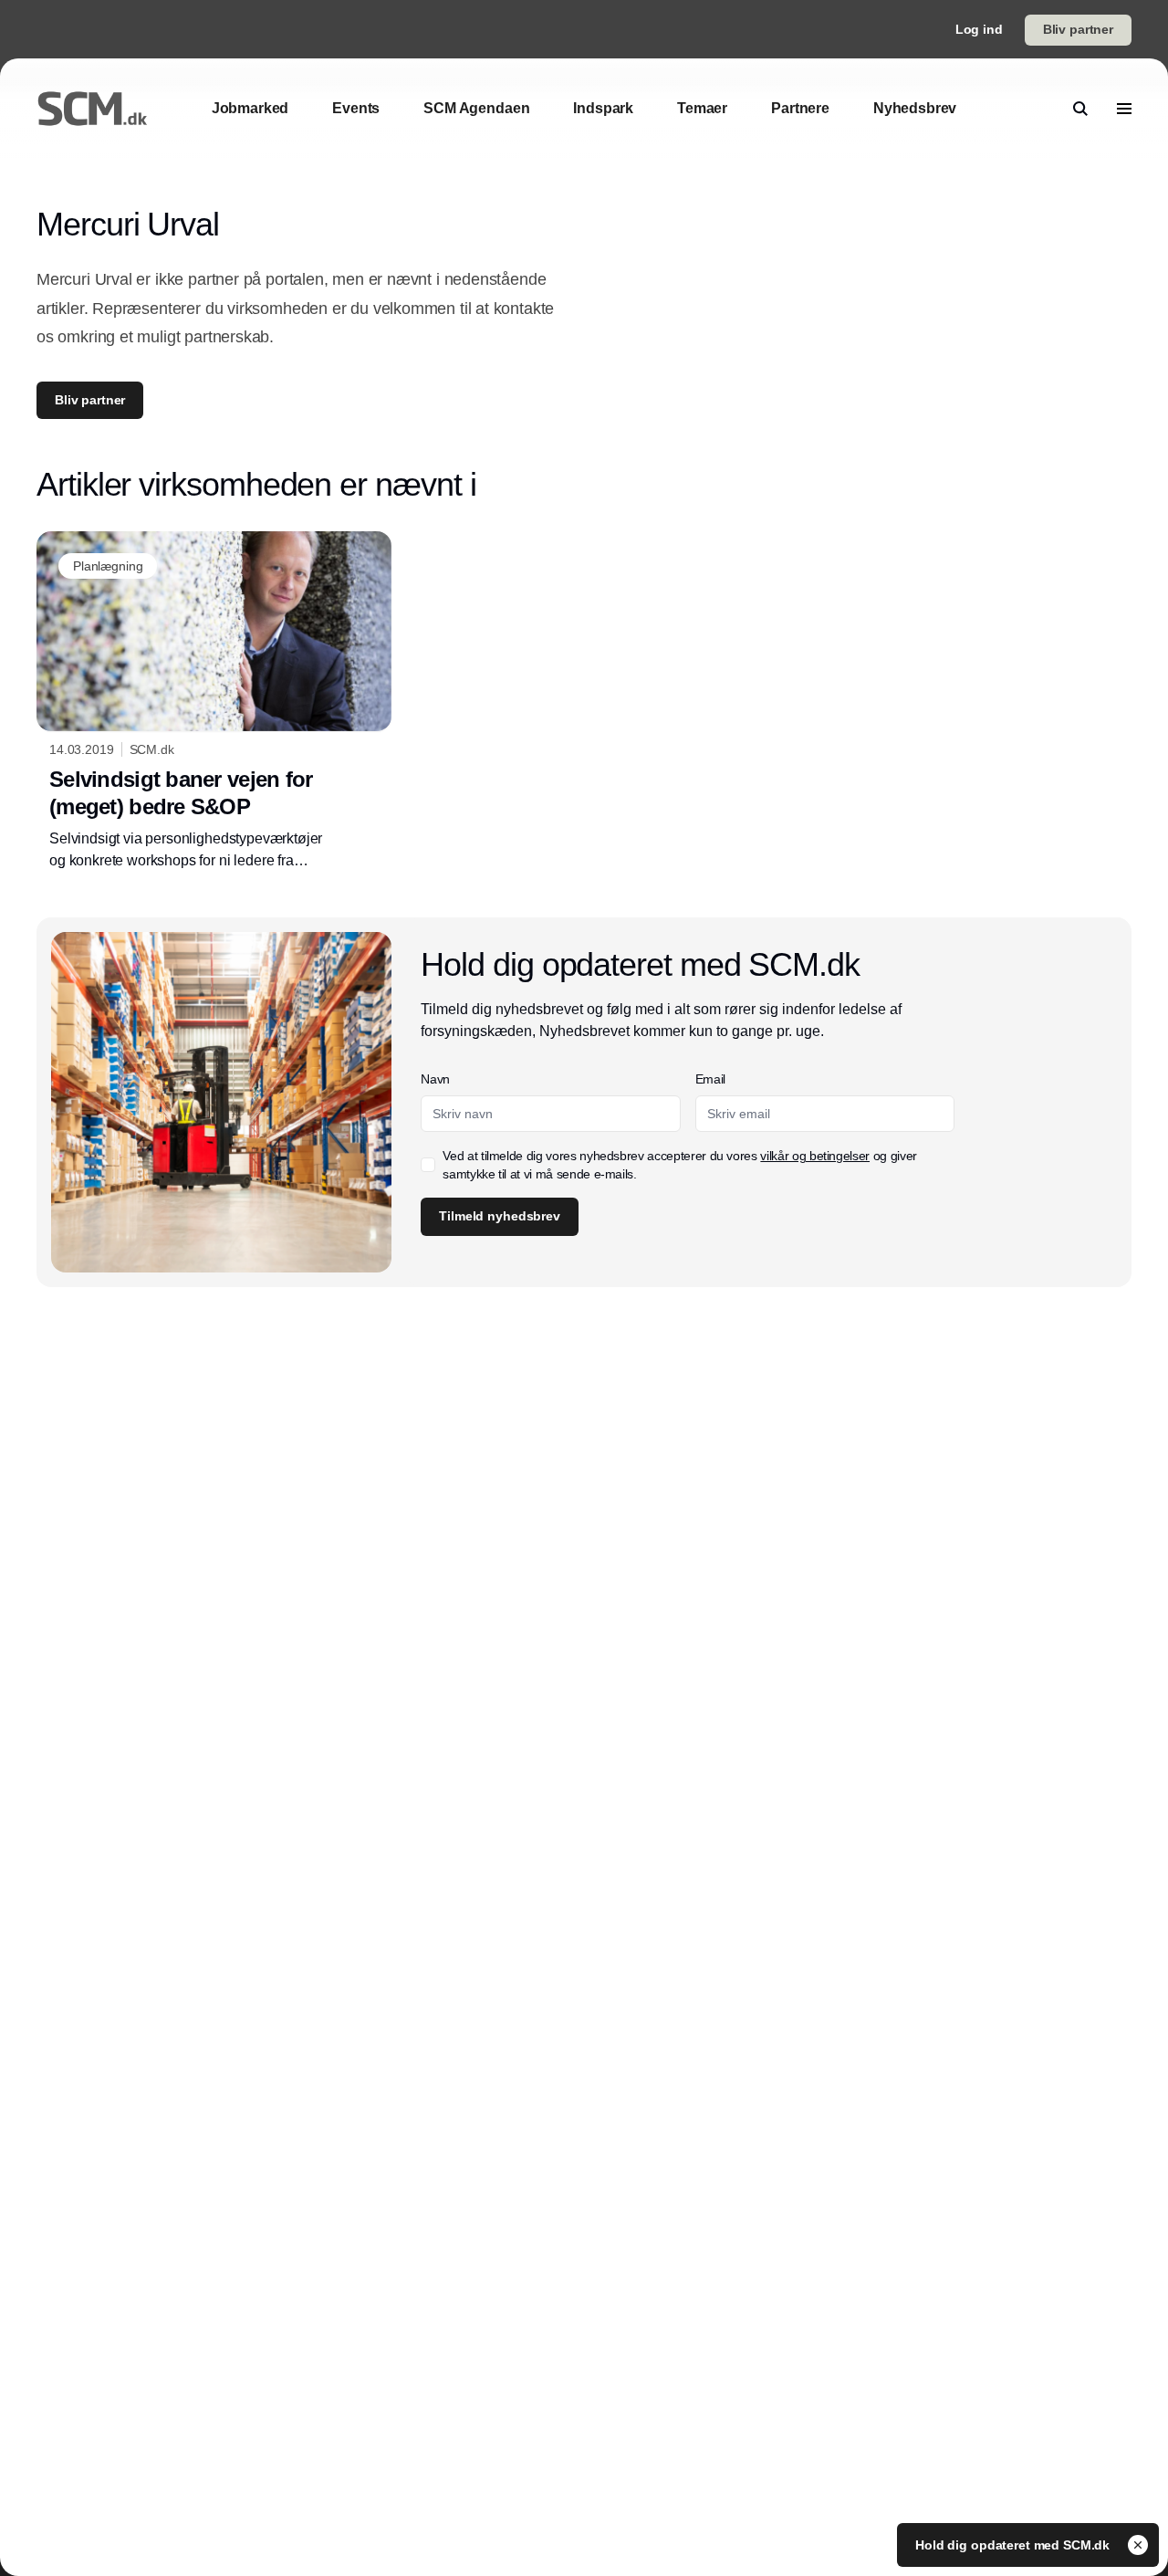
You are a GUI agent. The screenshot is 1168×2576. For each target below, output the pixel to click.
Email (710, 1079)
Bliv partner (1078, 29)
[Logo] (92, 109)
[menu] (1124, 109)
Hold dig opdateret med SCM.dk (1014, 2545)
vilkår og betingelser (815, 1156)
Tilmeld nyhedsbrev (499, 1216)
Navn (435, 1079)
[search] (1080, 109)
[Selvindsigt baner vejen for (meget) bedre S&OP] (214, 701)
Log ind (979, 29)
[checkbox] (428, 1165)
